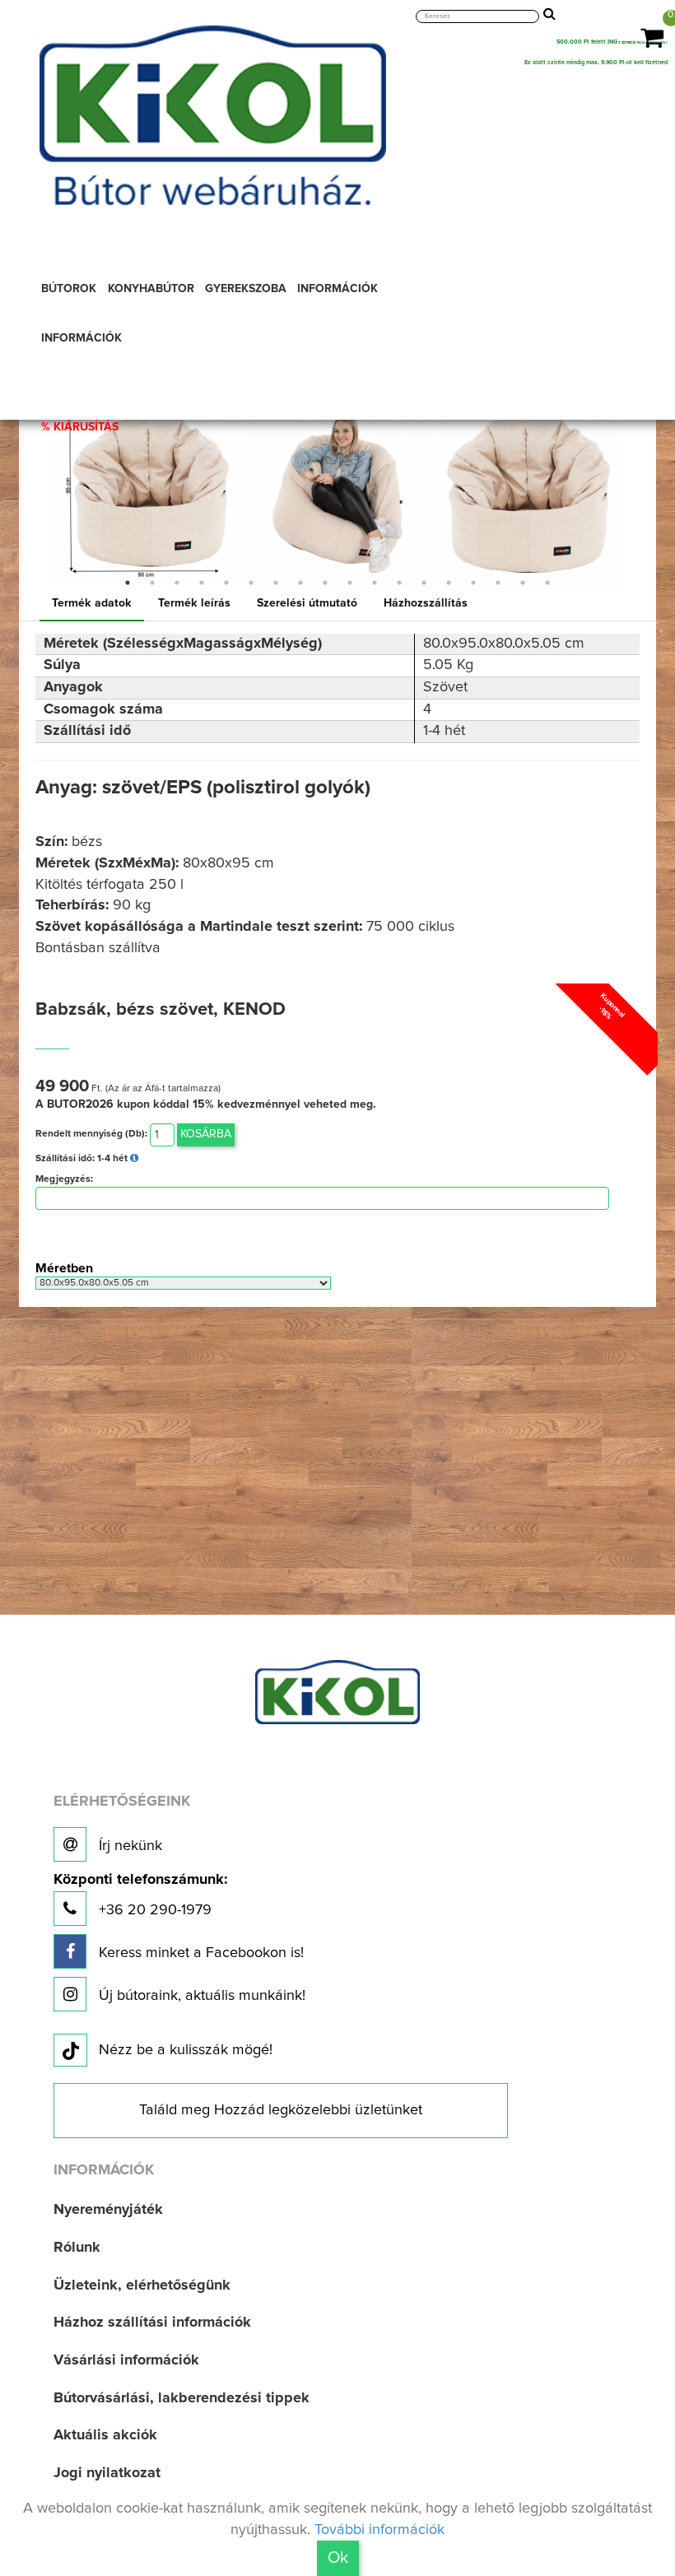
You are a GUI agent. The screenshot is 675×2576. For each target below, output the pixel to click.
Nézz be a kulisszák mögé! (186, 2050)
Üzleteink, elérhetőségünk (142, 2285)
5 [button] (226, 583)
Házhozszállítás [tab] (426, 603)
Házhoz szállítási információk (152, 2323)
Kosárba (206, 1134)
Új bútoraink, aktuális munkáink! (200, 1996)
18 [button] (547, 583)
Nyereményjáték (108, 2210)
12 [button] (399, 583)
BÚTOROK (69, 289)
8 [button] (300, 583)
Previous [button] (39, 493)
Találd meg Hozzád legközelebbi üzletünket (281, 2110)
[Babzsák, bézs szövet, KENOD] (147, 491)
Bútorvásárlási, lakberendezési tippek (182, 2398)
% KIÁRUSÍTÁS (80, 427)
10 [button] (350, 583)
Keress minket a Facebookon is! (199, 1953)
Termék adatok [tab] (92, 603)
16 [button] (498, 583)
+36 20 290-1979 (140, 1895)
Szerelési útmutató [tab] (307, 603)
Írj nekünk (128, 1846)
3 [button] (177, 583)
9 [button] (325, 583)
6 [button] (251, 583)
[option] (147, 491)
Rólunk (77, 2248)
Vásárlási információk (126, 2360)
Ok (338, 2558)
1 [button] (128, 583)
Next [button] (636, 493)
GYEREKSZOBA (246, 289)
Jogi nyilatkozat (107, 2473)
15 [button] (473, 583)
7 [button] (276, 583)
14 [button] (449, 583)
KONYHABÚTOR (151, 289)
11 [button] (375, 583)
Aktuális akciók (105, 2435)
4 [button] (202, 583)
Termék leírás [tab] (194, 603)
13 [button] (424, 583)
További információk (379, 2530)
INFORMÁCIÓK (337, 289)
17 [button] (523, 583)
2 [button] (152, 583)
